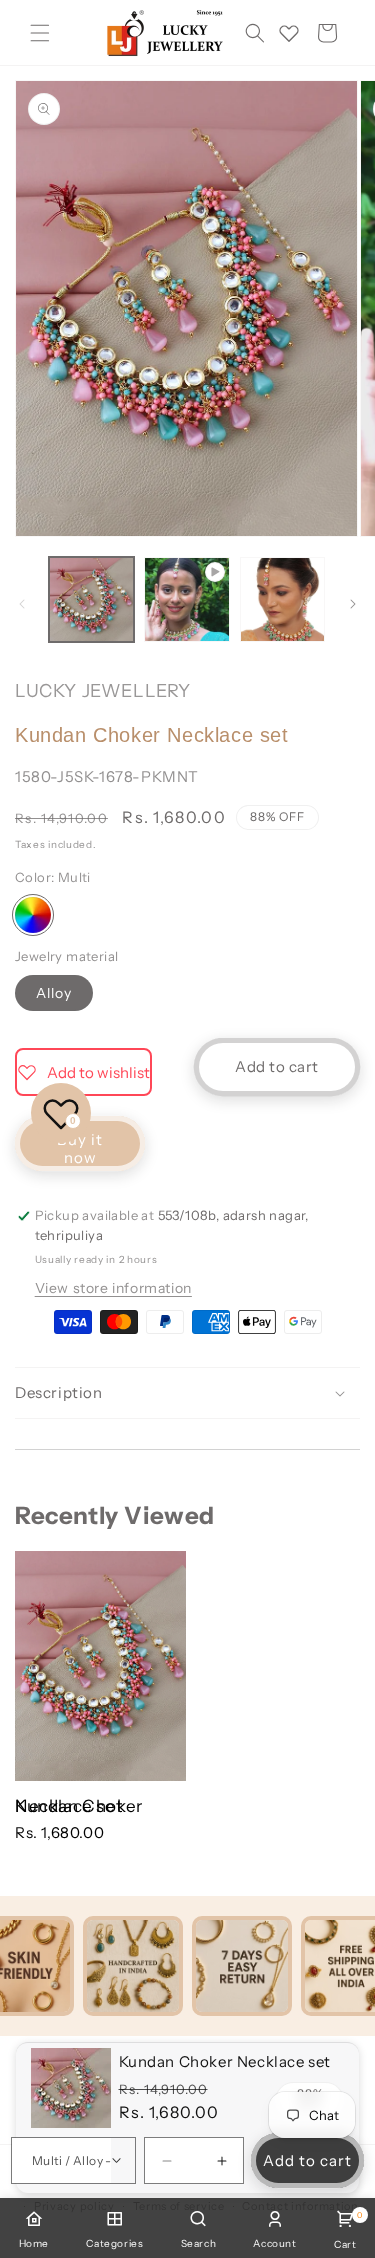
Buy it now (80, 1148)
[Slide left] (22, 604)
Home (34, 2243)
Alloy (54, 993)
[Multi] (33, 915)
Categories (114, 2243)
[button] (40, 33)
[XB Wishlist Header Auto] (289, 33)
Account (274, 2243)
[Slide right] (353, 604)
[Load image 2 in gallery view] (282, 599)
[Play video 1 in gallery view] (186, 599)
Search (199, 2243)
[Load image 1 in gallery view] (91, 599)
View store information (113, 1288)
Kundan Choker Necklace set (79, 1806)
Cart (345, 2230)
